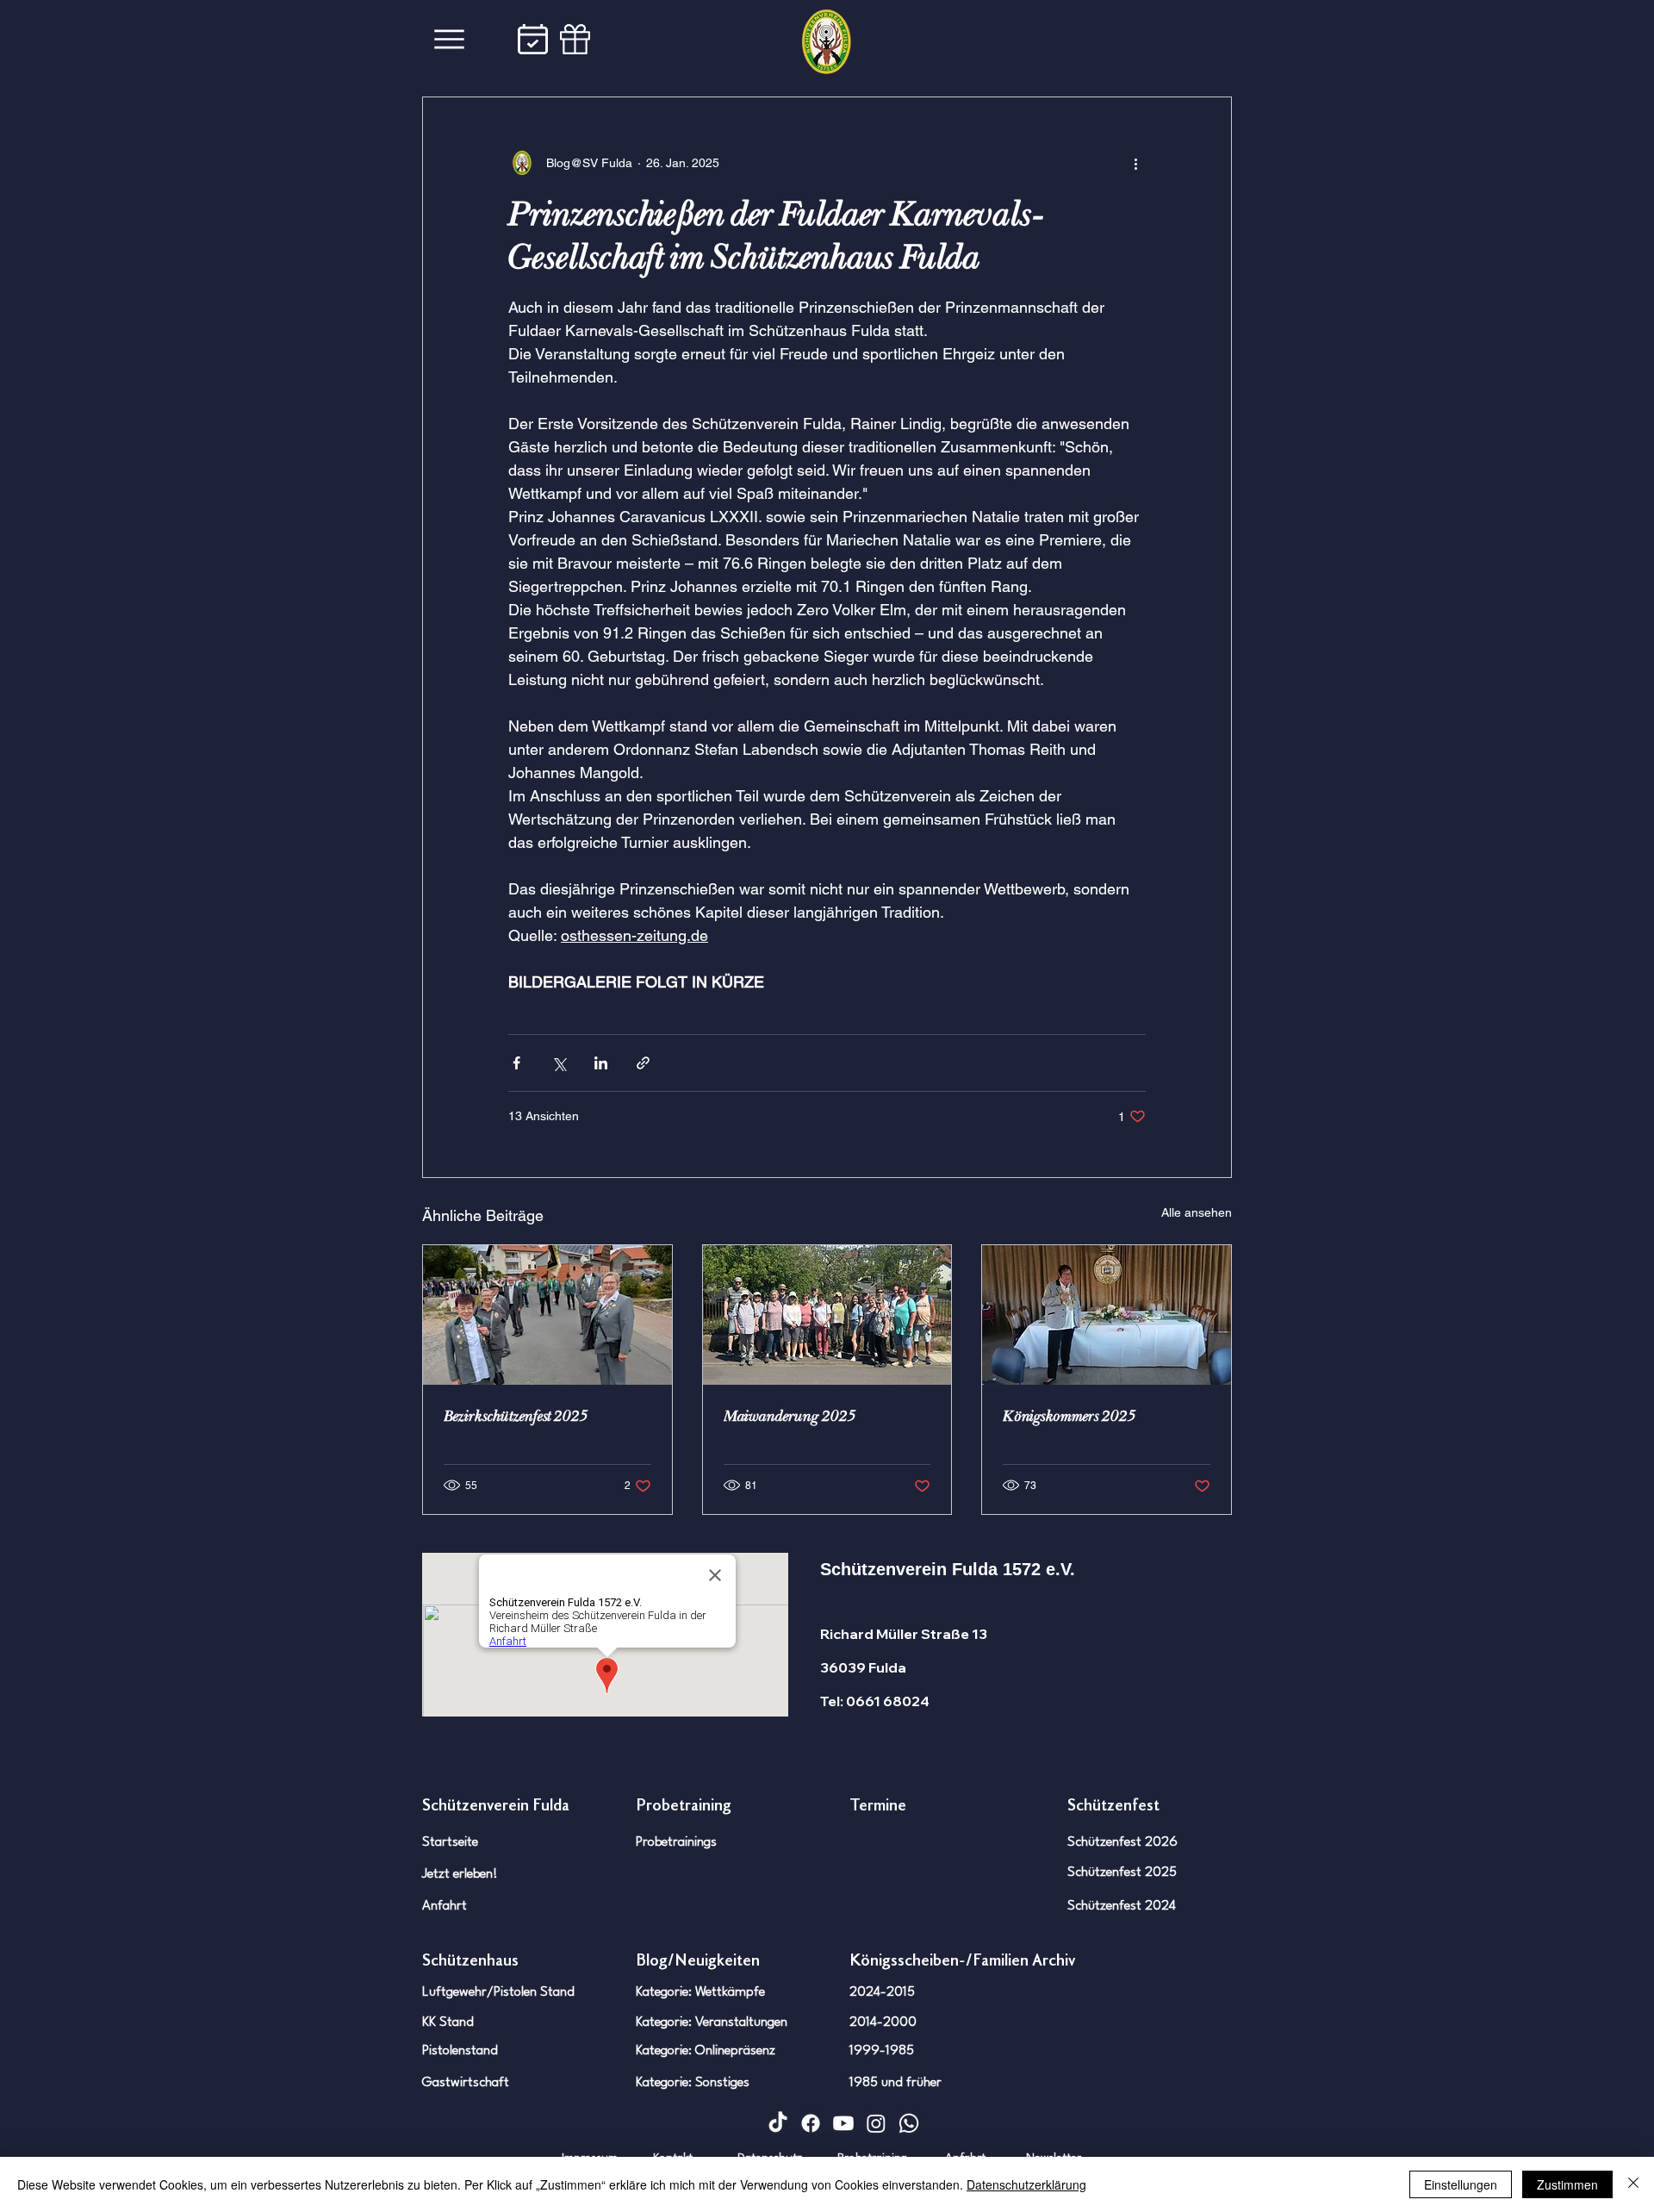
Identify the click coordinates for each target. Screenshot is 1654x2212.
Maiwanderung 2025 (790, 1416)
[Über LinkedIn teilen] (601, 1063)
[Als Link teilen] (643, 1063)
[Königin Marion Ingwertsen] (1107, 1315)
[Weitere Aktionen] (1135, 163)
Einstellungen (1461, 2184)
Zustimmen (1567, 2184)
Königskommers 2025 (1070, 1416)
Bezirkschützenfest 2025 (516, 1416)
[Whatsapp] (909, 2123)
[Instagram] (876, 2123)
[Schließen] (1633, 2184)
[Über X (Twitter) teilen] (559, 1063)
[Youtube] (843, 2123)
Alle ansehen (1197, 1212)
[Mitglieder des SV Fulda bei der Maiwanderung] (827, 1315)
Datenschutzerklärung (1026, 2184)
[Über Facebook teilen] (516, 1063)
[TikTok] (778, 2123)
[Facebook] (811, 2123)
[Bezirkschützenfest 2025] (547, 1315)
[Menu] (449, 39)
